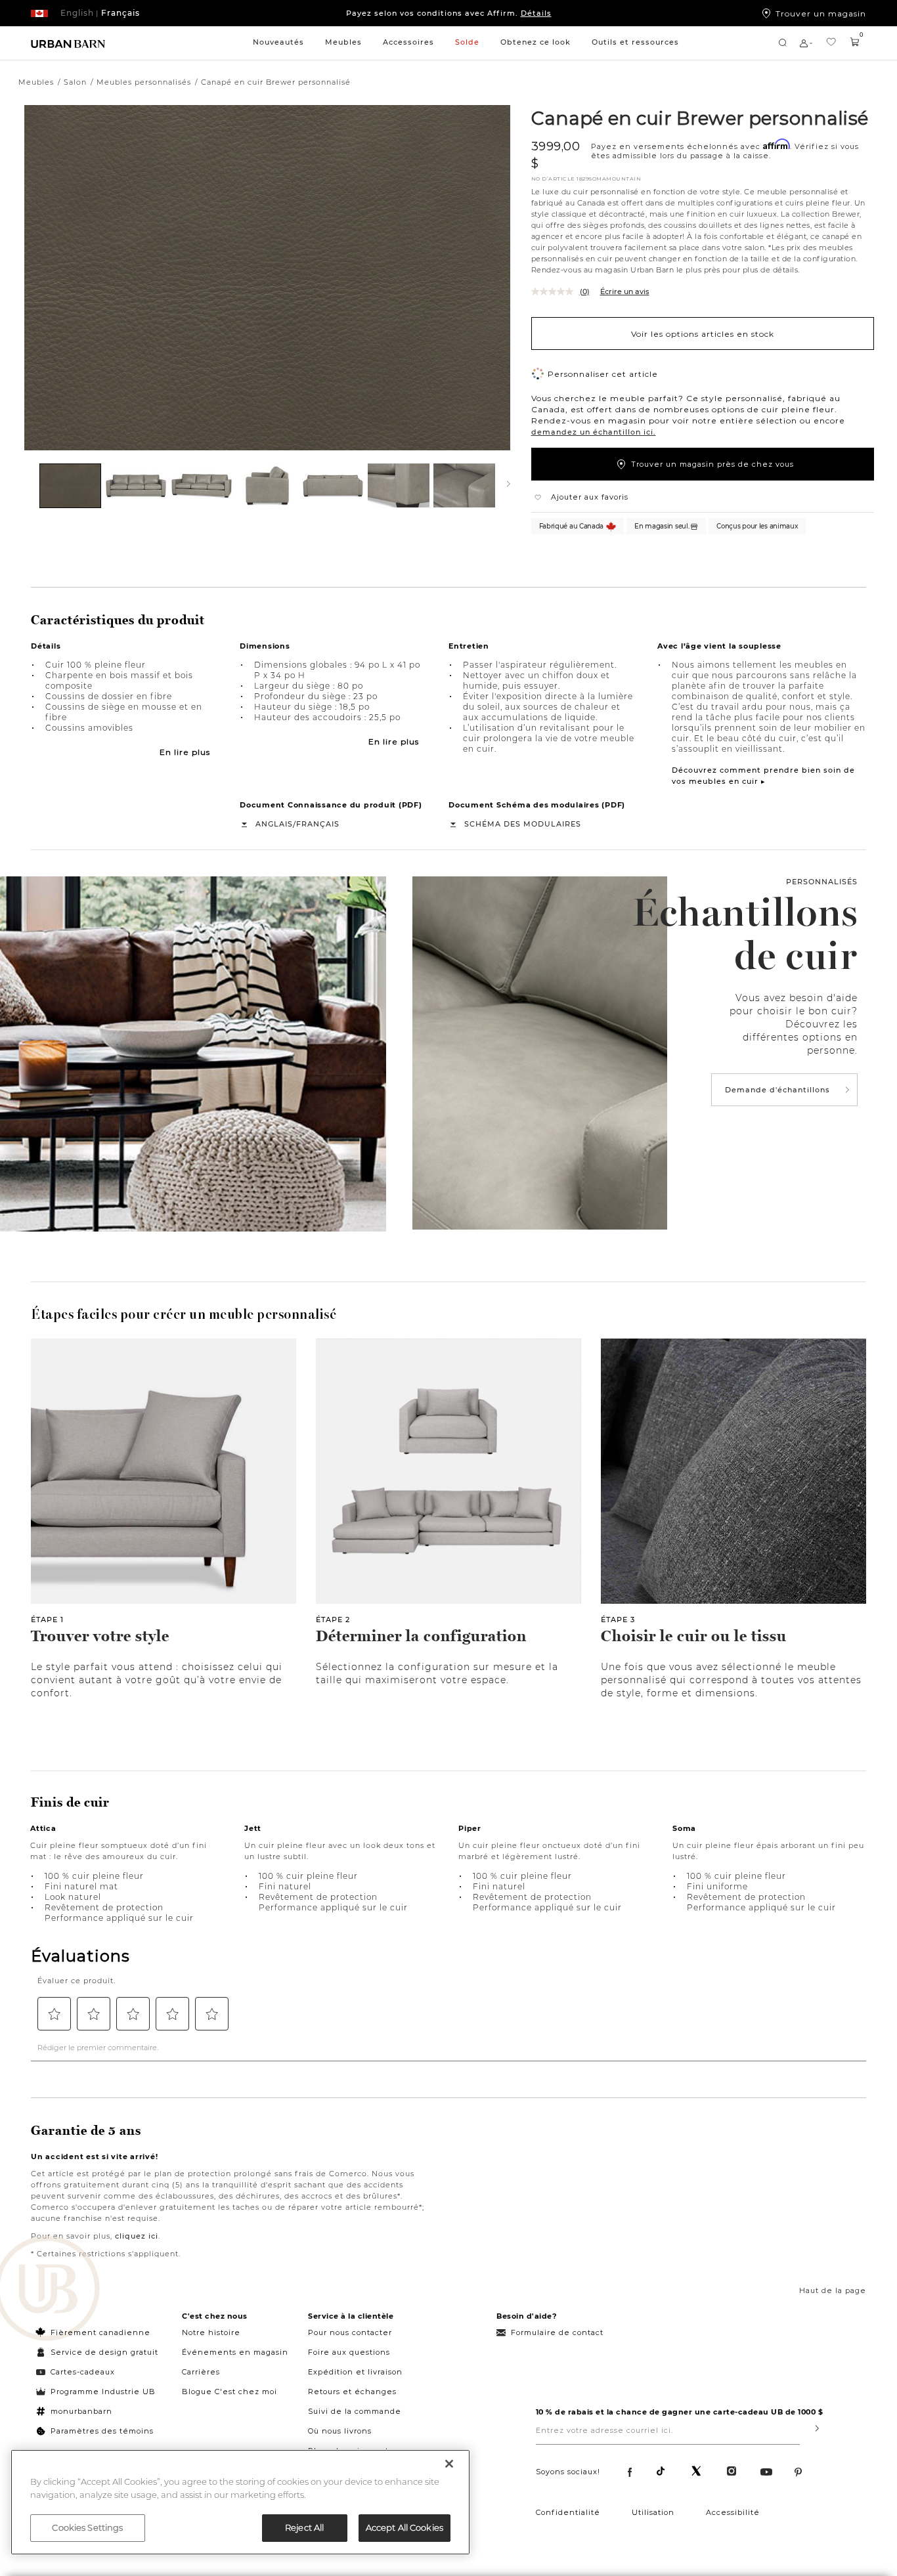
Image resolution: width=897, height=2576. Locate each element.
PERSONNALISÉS (822, 882)
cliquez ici (137, 2236)
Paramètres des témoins (102, 2431)
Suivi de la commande (355, 2411)
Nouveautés (278, 42)
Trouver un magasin (821, 13)
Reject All (304, 2527)
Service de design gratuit (103, 2352)
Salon (75, 82)
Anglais (274, 824)
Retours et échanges (352, 2392)
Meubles (343, 42)
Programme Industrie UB (103, 2392)
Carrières (201, 2372)
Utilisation (653, 2512)
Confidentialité (568, 2512)
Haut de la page (833, 2290)
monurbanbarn (81, 2411)
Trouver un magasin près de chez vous (712, 464)
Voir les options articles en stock (703, 333)
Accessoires (408, 42)
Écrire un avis (625, 291)
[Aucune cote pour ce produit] (556, 291)
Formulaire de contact (557, 2332)
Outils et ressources (635, 42)
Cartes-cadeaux (83, 2372)
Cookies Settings (87, 2527)
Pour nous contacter (350, 2332)
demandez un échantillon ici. (594, 432)
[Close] (449, 2464)
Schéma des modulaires (523, 824)
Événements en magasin (235, 2352)
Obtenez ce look (536, 42)
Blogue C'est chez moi (230, 2392)
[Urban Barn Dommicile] (68, 43)
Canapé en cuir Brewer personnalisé (700, 118)
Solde (467, 42)
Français (318, 824)
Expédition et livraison (355, 2372)
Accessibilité (733, 2512)
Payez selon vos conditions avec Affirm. (449, 13)
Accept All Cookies (405, 2527)
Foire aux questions (349, 2352)
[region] (240, 2502)
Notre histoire (211, 2332)
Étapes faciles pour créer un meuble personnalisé (184, 1314)
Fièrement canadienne (100, 2332)
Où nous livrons (340, 2431)
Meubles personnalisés (144, 82)
